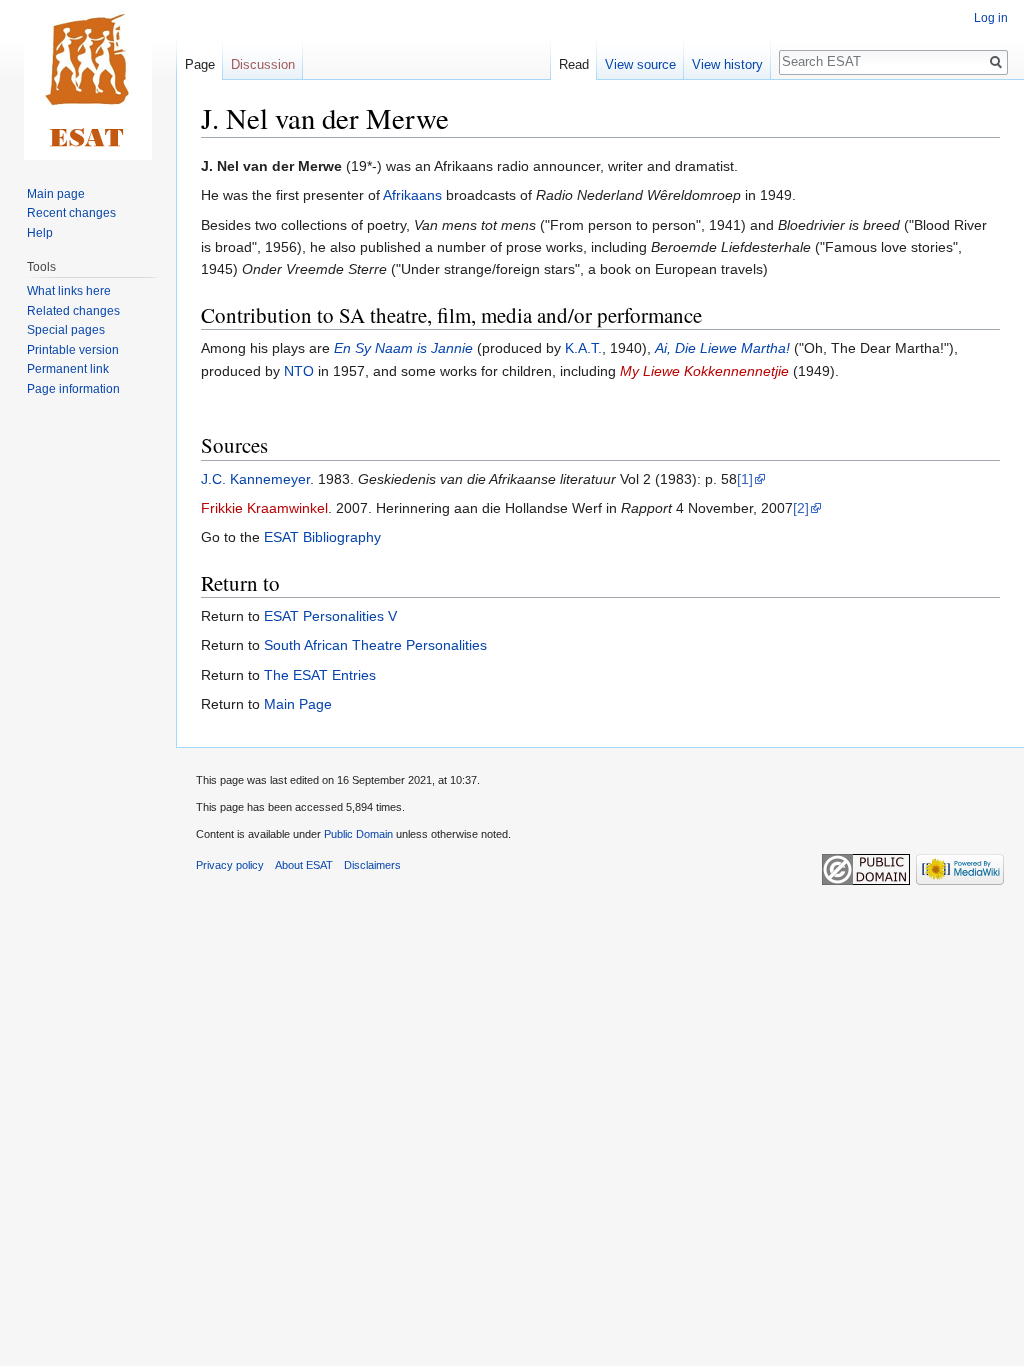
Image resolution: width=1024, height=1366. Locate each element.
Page (200, 64)
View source (640, 64)
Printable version (73, 350)
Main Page (298, 704)
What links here (69, 291)
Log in (991, 18)
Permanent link (68, 369)
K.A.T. (583, 348)
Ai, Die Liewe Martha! (722, 348)
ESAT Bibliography (322, 537)
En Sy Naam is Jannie (403, 348)
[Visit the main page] (88, 80)
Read (574, 64)
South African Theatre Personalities (375, 645)
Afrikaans (412, 195)
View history (727, 64)
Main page (56, 194)
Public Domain (358, 834)
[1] (745, 479)
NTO (299, 371)
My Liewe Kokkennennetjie (704, 371)
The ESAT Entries (320, 675)
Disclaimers (372, 865)
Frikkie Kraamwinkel (264, 508)
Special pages (66, 330)
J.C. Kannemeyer (255, 479)
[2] (801, 508)
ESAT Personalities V (330, 616)
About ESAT (304, 865)
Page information (73, 389)
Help (40, 233)
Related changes (73, 311)
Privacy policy (230, 865)
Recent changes (71, 213)
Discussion (263, 64)
